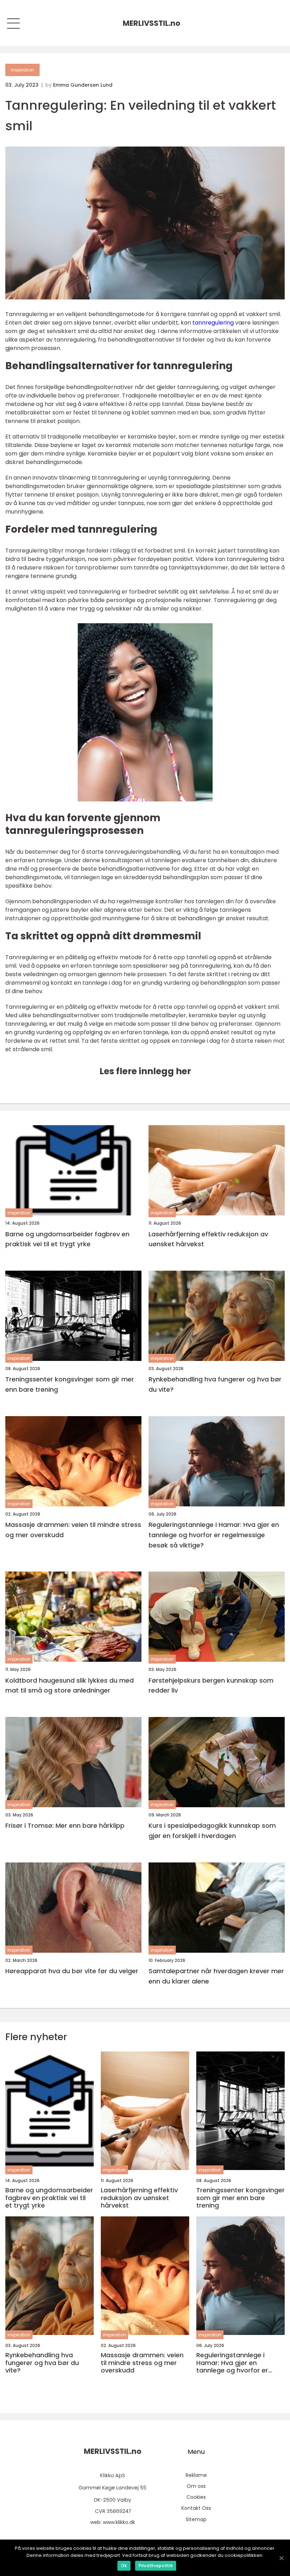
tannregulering (213, 323)
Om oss (196, 2486)
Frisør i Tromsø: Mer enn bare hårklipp (65, 1825)
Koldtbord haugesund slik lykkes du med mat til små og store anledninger (69, 1685)
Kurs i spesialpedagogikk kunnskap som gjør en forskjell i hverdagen (212, 1831)
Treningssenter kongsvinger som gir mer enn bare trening (70, 1384)
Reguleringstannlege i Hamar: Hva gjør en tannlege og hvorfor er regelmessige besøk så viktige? (214, 1535)
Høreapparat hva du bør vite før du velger (72, 1971)
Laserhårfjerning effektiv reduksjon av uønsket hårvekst (208, 1239)
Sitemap (196, 2519)
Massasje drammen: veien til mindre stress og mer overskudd (73, 1530)
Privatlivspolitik (156, 2566)
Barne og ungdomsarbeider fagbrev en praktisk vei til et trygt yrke (67, 1239)
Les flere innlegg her (145, 1071)
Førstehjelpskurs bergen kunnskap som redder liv (211, 1685)
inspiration (22, 70)
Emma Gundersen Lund (83, 85)
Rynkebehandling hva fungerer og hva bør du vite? (215, 1384)
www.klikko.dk (119, 2522)
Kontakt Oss (196, 2508)
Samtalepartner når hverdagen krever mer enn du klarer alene (216, 1976)
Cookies (196, 2497)
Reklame (196, 2475)
